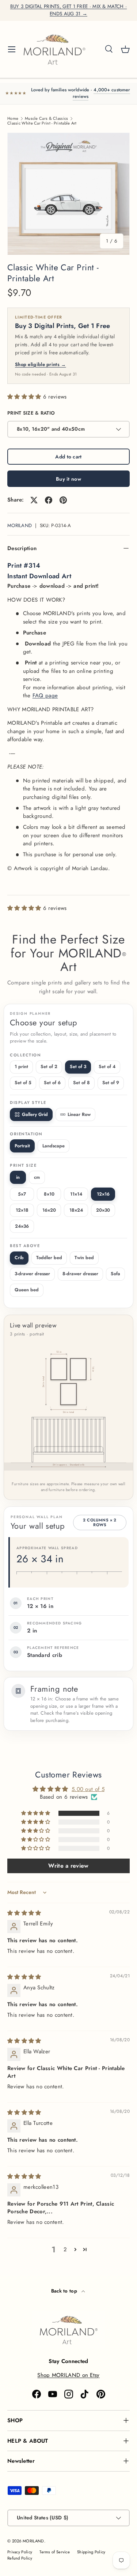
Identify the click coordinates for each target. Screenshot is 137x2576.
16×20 (49, 1210)
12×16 (103, 1194)
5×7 (22, 1194)
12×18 (22, 1210)
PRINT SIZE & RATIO (31, 413)
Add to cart (68, 457)
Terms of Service (55, 2552)
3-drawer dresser (32, 1274)
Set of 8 (81, 1083)
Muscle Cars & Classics (47, 119)
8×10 (49, 1194)
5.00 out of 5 (88, 1789)
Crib (19, 1258)
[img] (24, 1913)
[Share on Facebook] (49, 500)
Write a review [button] (68, 1866)
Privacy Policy (20, 2552)
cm (37, 1177)
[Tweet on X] (34, 500)
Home (13, 119)
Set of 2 (49, 1067)
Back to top (65, 2291)
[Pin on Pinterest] (63, 500)
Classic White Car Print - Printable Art (42, 123)
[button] (125, 49)
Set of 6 (52, 1083)
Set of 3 (78, 1067)
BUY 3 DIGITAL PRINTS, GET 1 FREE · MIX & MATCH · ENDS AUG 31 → (68, 10)
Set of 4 (107, 1067)
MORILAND (20, 525)
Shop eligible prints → (41, 364)
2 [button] (65, 2249)
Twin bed (84, 1258)
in (18, 1177)
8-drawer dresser (80, 1274)
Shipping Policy (91, 2552)
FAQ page (45, 696)
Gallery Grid (35, 1114)
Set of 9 (111, 1083)
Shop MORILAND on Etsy (68, 2375)
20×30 (103, 1210)
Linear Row (79, 1114)
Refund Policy (20, 2558)
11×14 (76, 1194)
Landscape (54, 1146)
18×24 (76, 1210)
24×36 (22, 1226)
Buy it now (68, 479)
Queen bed (27, 1290)
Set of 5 (23, 1083)
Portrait (22, 1146)
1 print (21, 1067)
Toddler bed (49, 1258)
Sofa (115, 1274)
